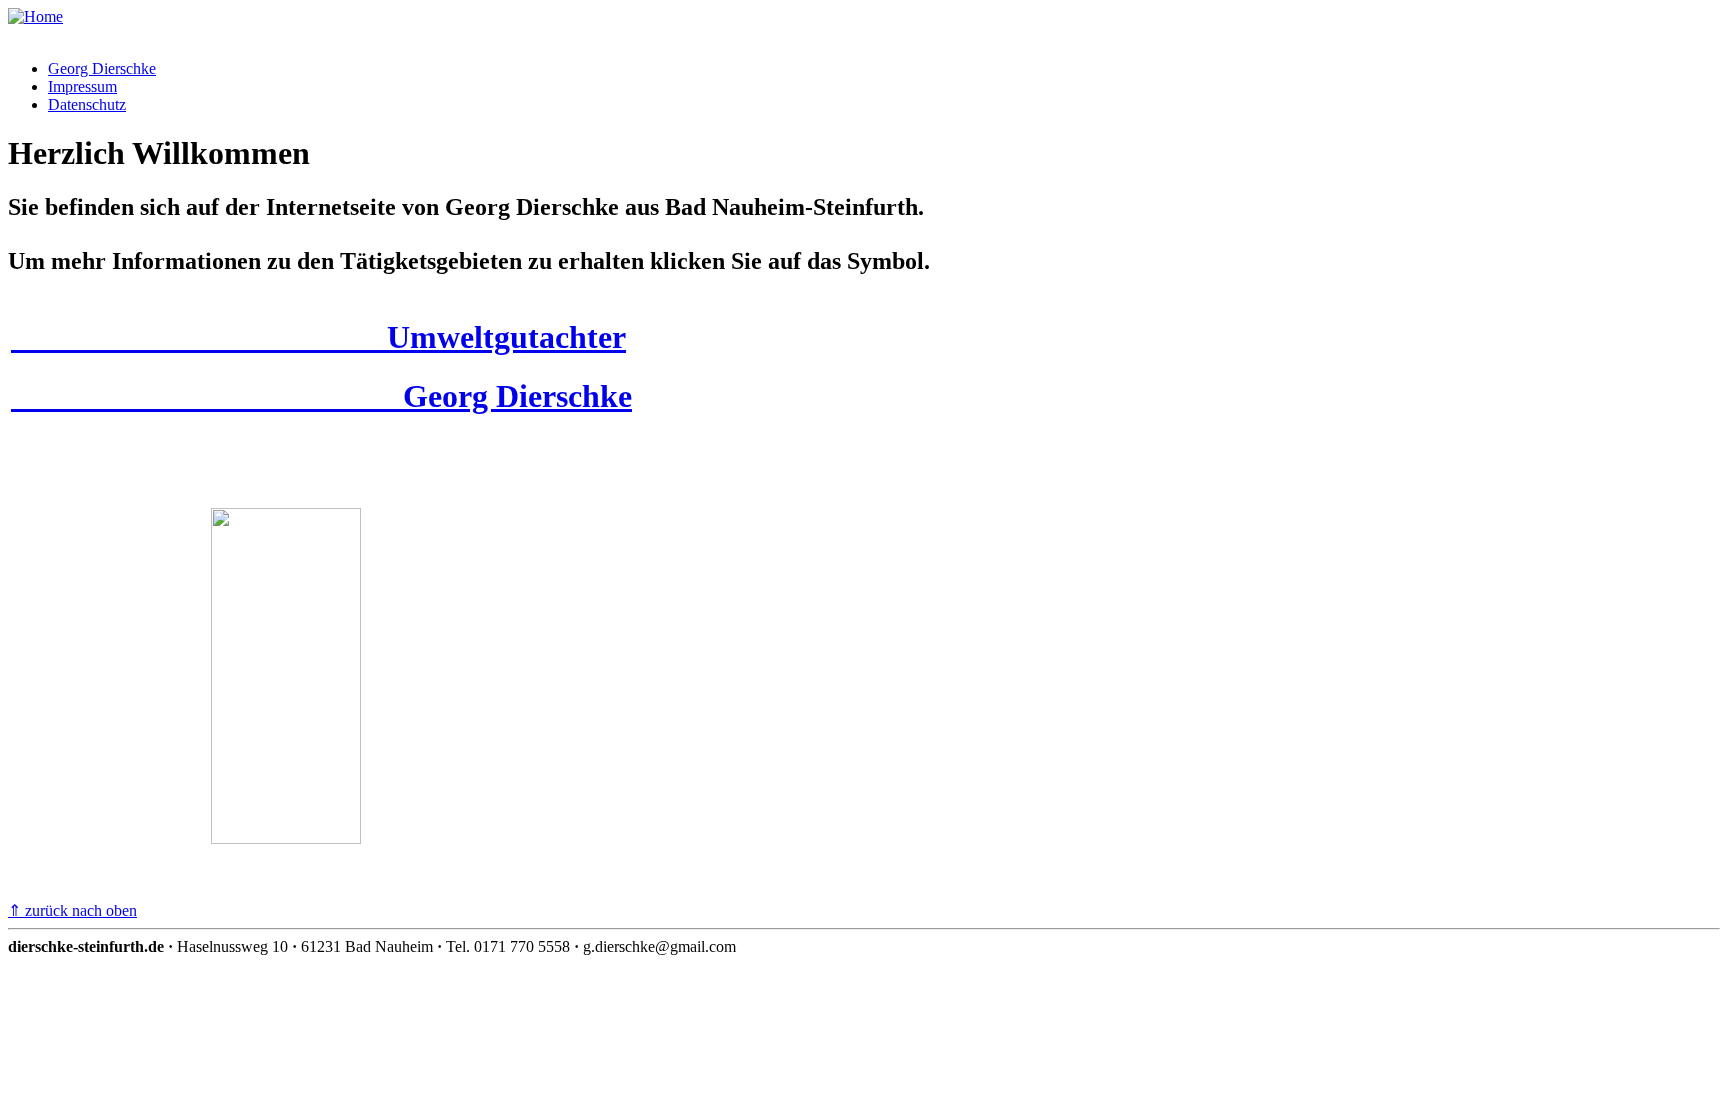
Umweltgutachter (318, 337)
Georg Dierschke (102, 68)
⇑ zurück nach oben (72, 910)
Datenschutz (87, 104)
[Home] (35, 16)
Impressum (82, 86)
